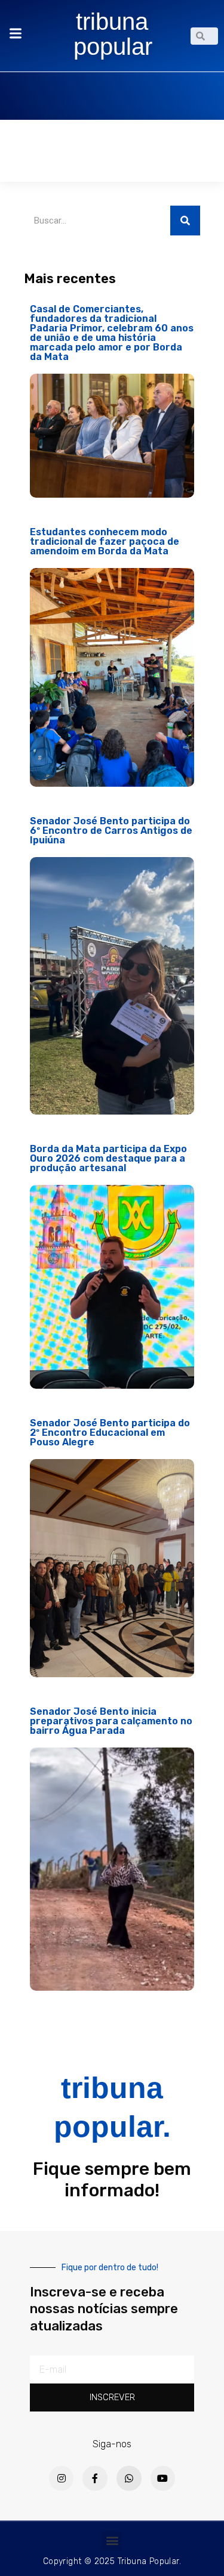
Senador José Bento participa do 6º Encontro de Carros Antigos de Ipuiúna (111, 831)
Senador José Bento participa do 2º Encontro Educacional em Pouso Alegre (110, 1433)
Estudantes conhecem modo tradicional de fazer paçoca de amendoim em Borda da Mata (105, 541)
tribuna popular (113, 34)
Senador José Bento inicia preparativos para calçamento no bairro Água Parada (111, 1721)
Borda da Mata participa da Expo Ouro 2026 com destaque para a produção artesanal (108, 1158)
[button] (112, 2541)
